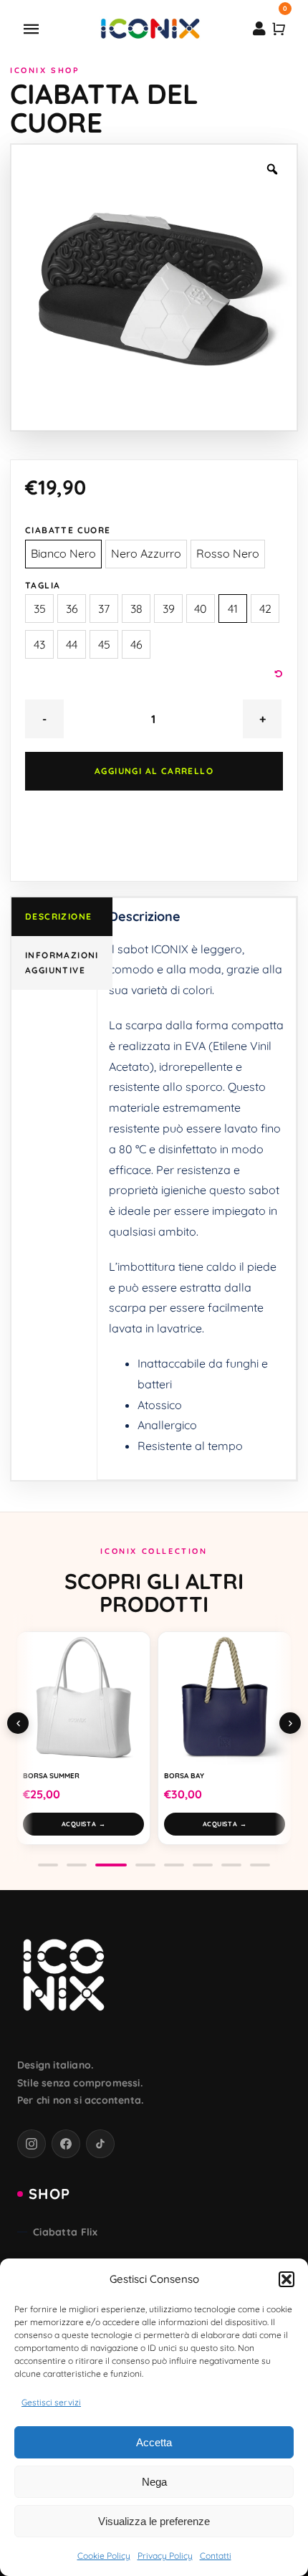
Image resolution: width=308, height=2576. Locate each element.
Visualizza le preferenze (154, 2521)
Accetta (154, 2442)
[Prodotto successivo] (290, 1723)
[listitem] (32, 2144)
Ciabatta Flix (65, 2232)
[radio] (63, 554)
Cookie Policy (104, 2556)
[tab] (48, 1865)
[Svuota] (279, 674)
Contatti (216, 2556)
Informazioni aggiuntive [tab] (62, 963)
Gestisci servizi (51, 2402)
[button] (287, 2279)
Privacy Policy (165, 2556)
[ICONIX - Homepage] (64, 1977)
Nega (154, 2482)
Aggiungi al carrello (154, 771)
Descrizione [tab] (58, 916)
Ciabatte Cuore (68, 530)
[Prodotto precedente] (18, 1723)
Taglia (43, 585)
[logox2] (150, 22)
